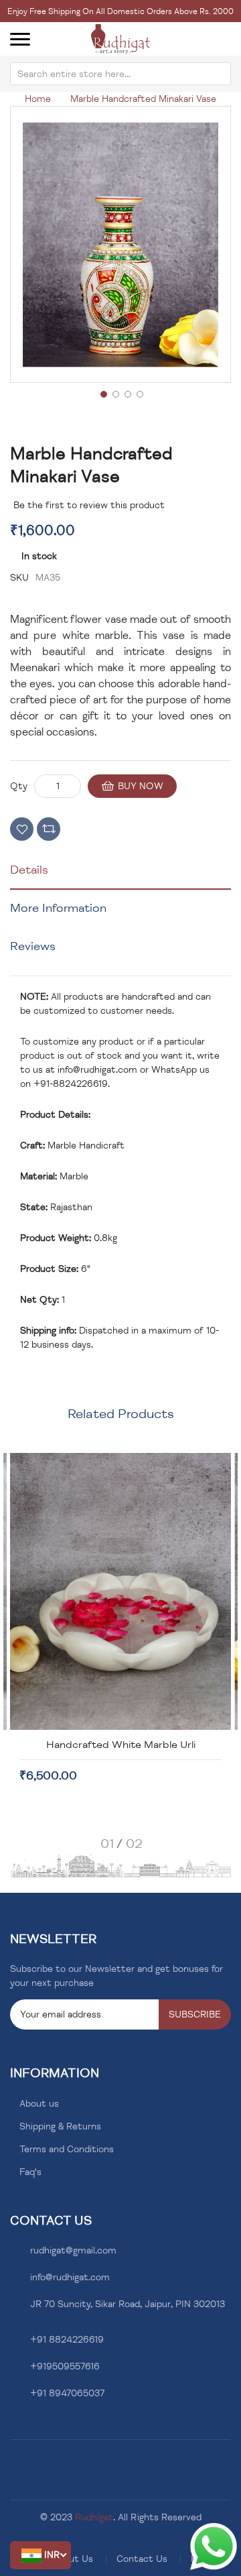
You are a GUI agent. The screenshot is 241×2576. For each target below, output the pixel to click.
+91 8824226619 (67, 2340)
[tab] (120, 875)
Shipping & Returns (60, 2126)
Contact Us (142, 2559)
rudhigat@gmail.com (73, 2250)
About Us (73, 2559)
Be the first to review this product (89, 505)
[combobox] (120, 74)
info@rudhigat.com (97, 1070)
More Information (58, 908)
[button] (41, 2555)
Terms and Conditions (67, 2149)
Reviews (33, 946)
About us (39, 2104)
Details (29, 870)
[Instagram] (34, 2425)
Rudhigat (94, 2517)
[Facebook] (14, 2425)
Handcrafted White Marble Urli (121, 1745)
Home (38, 99)
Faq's (30, 2172)
